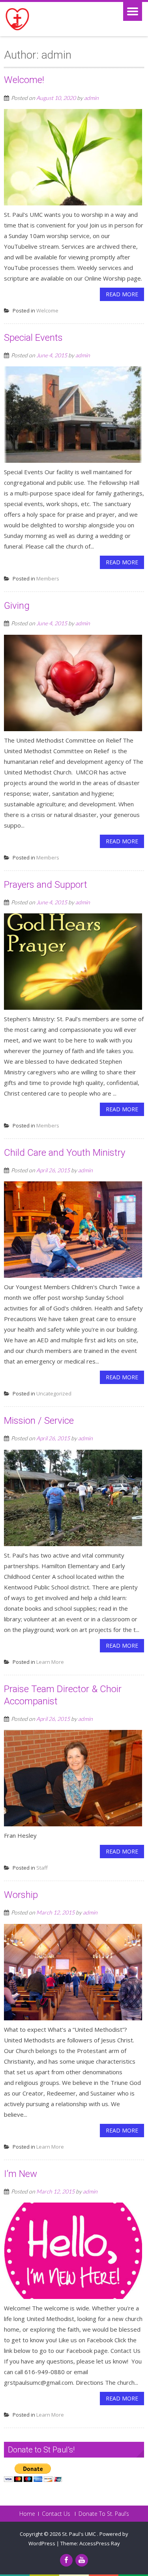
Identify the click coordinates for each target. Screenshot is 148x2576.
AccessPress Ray (100, 2543)
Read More (122, 294)
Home (27, 2514)
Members (48, 578)
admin (91, 98)
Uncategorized (54, 1393)
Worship (21, 1895)
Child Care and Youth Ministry (65, 1153)
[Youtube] (82, 2560)
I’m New (21, 2174)
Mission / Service (39, 1421)
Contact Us (56, 2514)
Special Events (33, 338)
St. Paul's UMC (80, 2534)
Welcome (47, 310)
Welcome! (24, 80)
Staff (42, 1868)
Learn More (50, 1662)
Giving (17, 606)
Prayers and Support (46, 885)
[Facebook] (66, 2560)
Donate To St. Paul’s (104, 2514)
